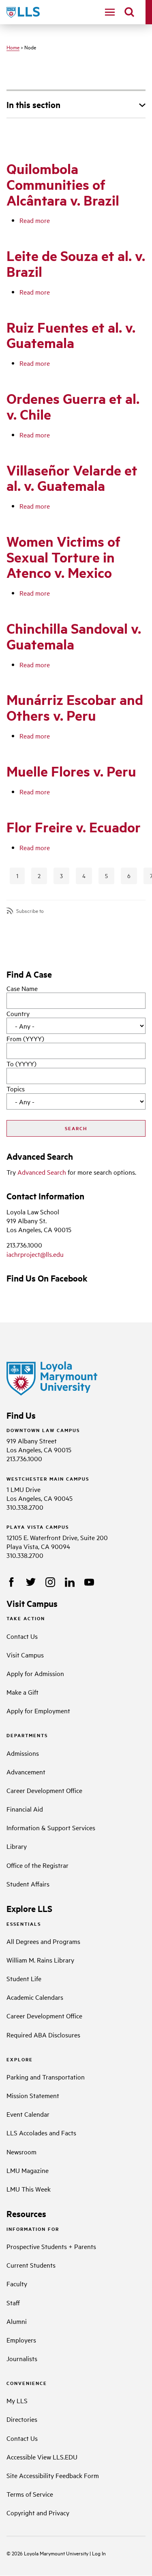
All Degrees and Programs (43, 1941)
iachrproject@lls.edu (35, 1254)
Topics (16, 1089)
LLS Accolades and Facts (41, 2133)
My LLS (17, 2400)
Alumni (17, 2321)
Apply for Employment (38, 1710)
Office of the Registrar (37, 1865)
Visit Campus (25, 1655)
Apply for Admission (35, 1673)
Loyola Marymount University (51, 2553)
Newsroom (21, 2152)
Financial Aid (25, 1809)
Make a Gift (22, 1692)
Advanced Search (42, 1172)
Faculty (17, 2283)
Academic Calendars (35, 1997)
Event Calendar (28, 2114)
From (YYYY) (25, 1038)
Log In (99, 2553)
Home (13, 47)
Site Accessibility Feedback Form (53, 2475)
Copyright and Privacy (38, 2512)
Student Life (24, 1978)
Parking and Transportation (46, 2077)
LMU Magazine (28, 2170)
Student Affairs (28, 1884)
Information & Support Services (51, 1827)
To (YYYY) (21, 1063)
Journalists (22, 2358)
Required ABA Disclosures (43, 2035)
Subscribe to (30, 911)
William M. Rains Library (40, 1960)
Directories (22, 2419)
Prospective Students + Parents (51, 2246)
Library (17, 1846)
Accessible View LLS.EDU (42, 2457)
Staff (13, 2302)
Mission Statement (33, 2095)
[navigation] (110, 12)
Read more (35, 220)
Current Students (31, 2265)
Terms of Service (30, 2494)
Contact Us (22, 1636)
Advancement (26, 1772)
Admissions (23, 1753)
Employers (21, 2340)
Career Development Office (44, 1790)
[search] (129, 12)
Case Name (22, 988)
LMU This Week (29, 2189)
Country (18, 1013)
